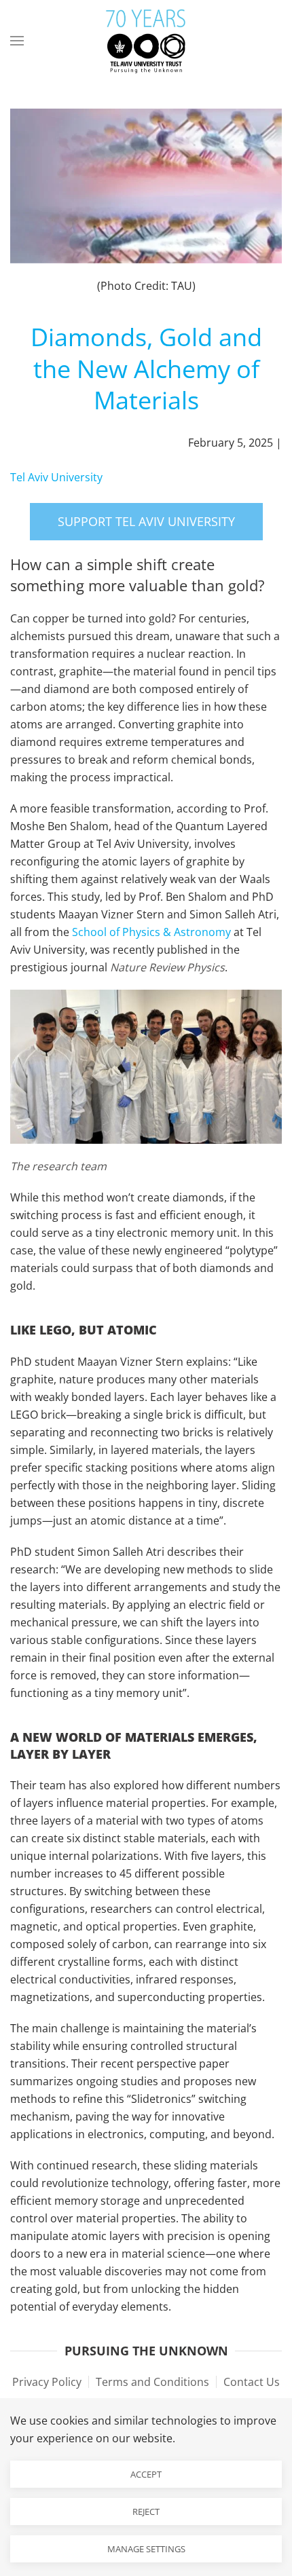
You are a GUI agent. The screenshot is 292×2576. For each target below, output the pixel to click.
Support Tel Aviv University (146, 521)
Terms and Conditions (152, 2382)
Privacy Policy (47, 2382)
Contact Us (252, 2382)
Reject (146, 2512)
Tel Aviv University (56, 477)
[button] (17, 41)
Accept (146, 2474)
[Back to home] (146, 41)
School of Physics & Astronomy (151, 932)
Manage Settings (146, 2549)
